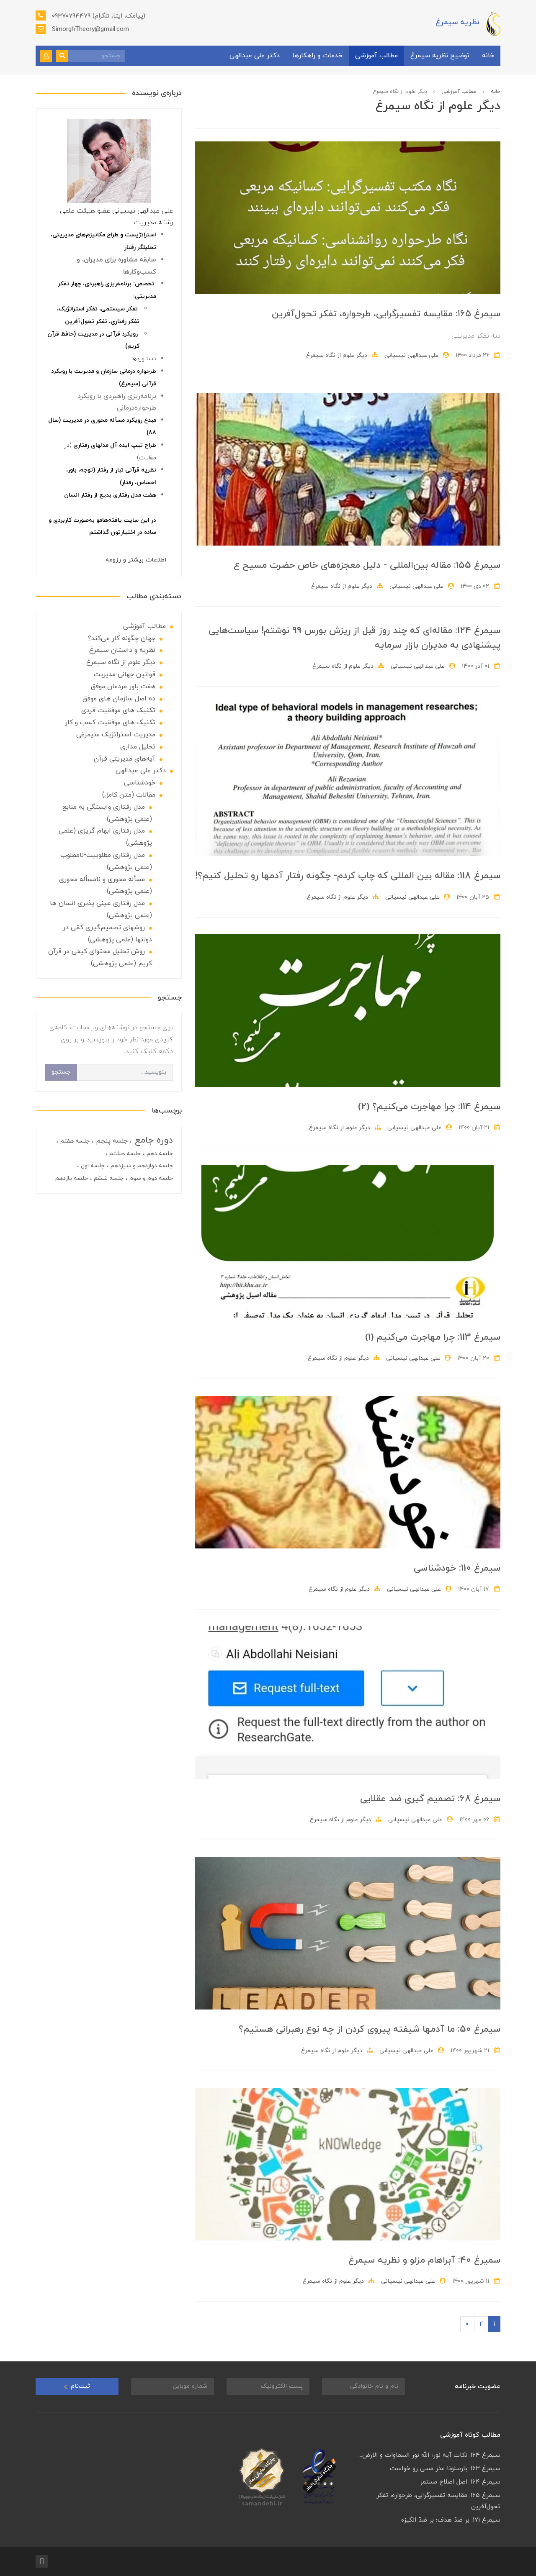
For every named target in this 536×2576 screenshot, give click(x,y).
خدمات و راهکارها (317, 56)
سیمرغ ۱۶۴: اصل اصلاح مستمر (460, 2482)
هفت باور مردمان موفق (123, 687)
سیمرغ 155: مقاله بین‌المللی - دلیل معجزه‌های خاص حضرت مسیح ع (367, 565)
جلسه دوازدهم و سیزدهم (141, 1166)
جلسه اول (92, 1166)
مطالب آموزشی (376, 56)
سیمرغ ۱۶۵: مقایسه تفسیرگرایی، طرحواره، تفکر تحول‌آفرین (386, 314)
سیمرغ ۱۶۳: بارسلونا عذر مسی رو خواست (445, 2469)
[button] (46, 56)
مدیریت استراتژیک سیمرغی (116, 735)
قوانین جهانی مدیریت (125, 674)
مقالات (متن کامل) (129, 795)
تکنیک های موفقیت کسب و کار (110, 723)
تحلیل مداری (138, 747)
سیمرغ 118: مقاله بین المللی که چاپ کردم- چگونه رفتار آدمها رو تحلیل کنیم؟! (348, 876)
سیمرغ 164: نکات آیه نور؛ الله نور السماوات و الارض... (429, 2455)
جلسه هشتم (124, 1154)
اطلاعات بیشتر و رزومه (136, 560)
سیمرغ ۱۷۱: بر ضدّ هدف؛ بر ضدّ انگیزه (451, 2520)
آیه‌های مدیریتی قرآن (125, 759)
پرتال (442, 2561)
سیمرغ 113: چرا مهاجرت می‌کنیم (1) (433, 1337)
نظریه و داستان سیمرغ (122, 650)
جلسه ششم (108, 1178)
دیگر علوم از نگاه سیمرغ (337, 355)
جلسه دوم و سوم (150, 1178)
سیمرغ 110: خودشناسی (457, 1568)
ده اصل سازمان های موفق (119, 699)
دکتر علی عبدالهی (255, 56)
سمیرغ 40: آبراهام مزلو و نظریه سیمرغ (424, 2260)
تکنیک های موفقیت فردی (118, 710)
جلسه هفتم (74, 1141)
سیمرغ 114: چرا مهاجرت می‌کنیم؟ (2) (429, 1107)
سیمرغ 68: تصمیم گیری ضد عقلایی (430, 1799)
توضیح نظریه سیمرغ (440, 56)
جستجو (61, 1072)
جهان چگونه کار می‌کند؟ (122, 638)
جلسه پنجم (111, 1141)
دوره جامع (152, 1140)
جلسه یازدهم (72, 1178)
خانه (488, 56)
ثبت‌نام (79, 2386)
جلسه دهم (159, 1154)
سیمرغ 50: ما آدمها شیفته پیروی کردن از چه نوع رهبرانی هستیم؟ (370, 2029)
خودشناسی (140, 783)
